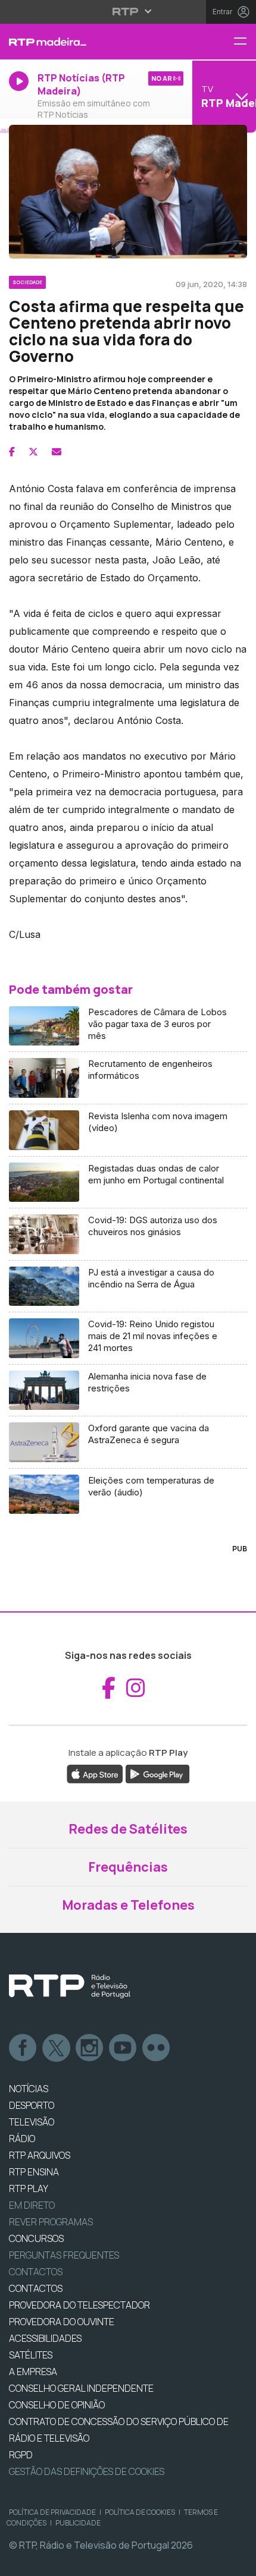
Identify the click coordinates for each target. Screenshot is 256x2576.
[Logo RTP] (70, 1986)
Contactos (36, 2272)
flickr (157, 2048)
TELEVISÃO (32, 2122)
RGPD (21, 2455)
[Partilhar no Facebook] (12, 452)
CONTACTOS (36, 2288)
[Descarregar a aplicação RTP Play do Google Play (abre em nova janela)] (157, 1773)
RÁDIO (22, 2139)
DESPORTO (32, 2105)
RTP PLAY (29, 2188)
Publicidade (78, 2523)
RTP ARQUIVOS (40, 2155)
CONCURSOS (36, 2238)
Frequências (128, 1867)
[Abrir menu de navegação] (245, 42)
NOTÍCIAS (29, 2089)
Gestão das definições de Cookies (87, 2471)
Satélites (31, 2355)
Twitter (57, 2048)
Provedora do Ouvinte (62, 2322)
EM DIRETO (32, 2205)
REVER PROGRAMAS (51, 2222)
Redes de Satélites (128, 1829)
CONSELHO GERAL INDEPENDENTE (81, 2388)
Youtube (123, 2048)
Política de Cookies (140, 2512)
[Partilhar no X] (33, 452)
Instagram (90, 2048)
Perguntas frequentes (64, 2255)
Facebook (23, 2048)
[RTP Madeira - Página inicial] (85, 42)
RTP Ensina (34, 2172)
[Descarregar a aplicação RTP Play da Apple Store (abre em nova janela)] (95, 1773)
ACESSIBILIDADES (45, 2338)
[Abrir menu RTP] (128, 11)
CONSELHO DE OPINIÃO (57, 2405)
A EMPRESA (33, 2372)
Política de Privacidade (52, 2512)
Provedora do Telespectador (79, 2305)
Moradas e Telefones (128, 1905)
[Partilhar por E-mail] (57, 452)
